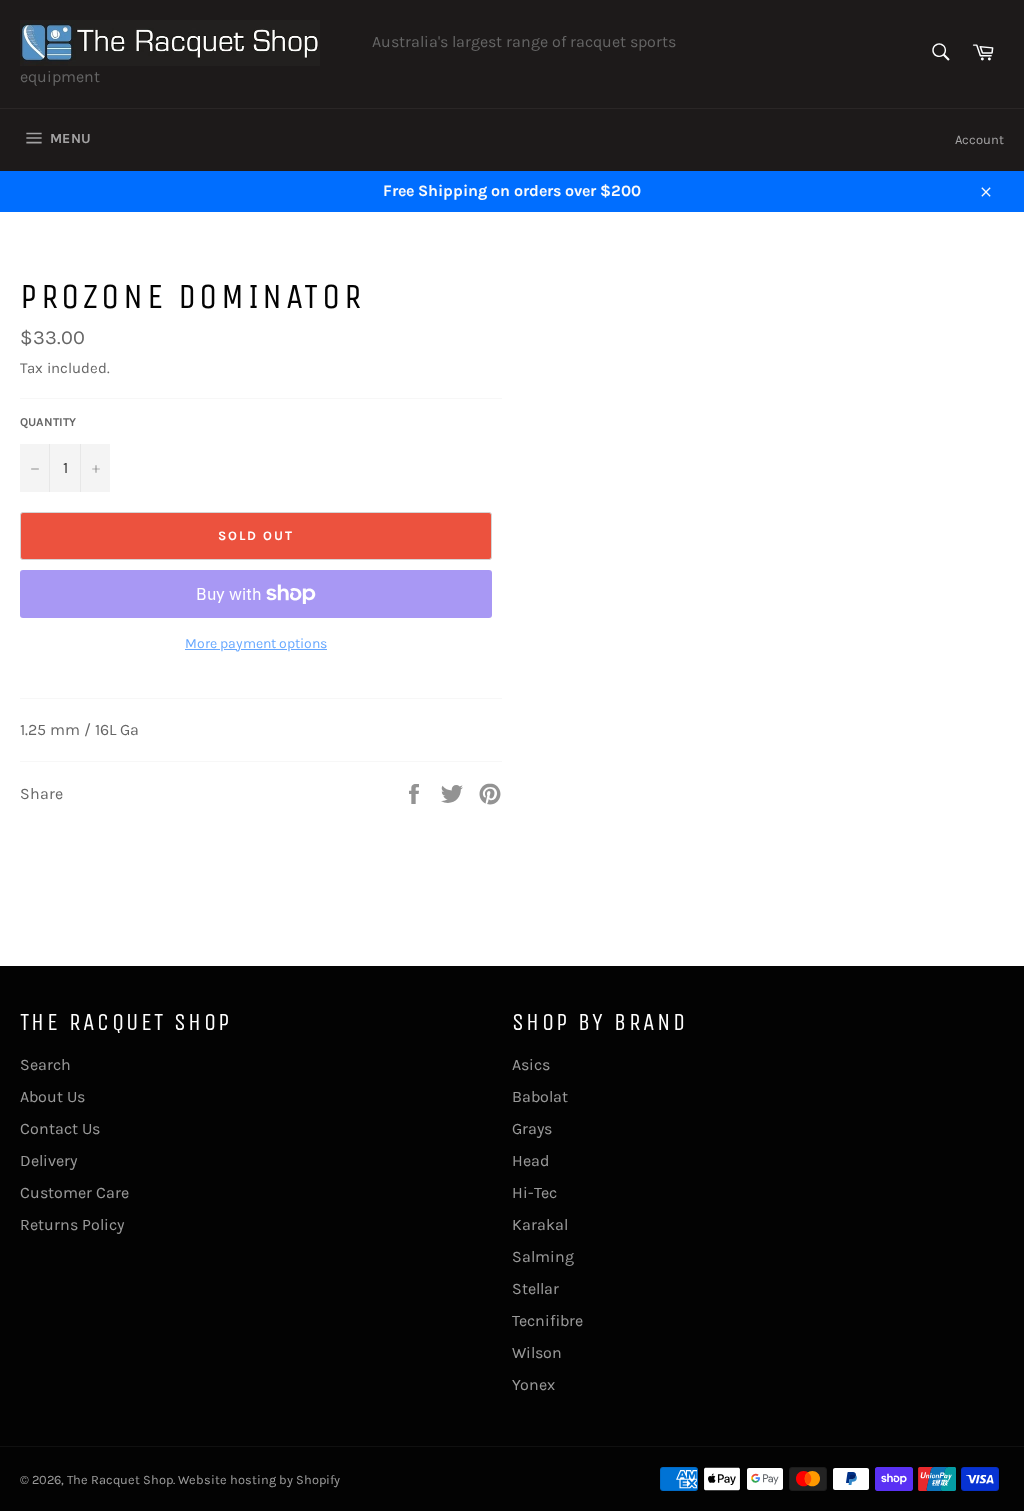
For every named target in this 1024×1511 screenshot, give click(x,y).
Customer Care (74, 1192)
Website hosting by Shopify (259, 1479)
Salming (543, 1256)
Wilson (537, 1352)
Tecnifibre (547, 1320)
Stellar (535, 1288)
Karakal (540, 1224)
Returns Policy (72, 1224)
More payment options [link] (256, 643)
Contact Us (60, 1128)
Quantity (48, 422)
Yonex (533, 1384)
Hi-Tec (534, 1192)
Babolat (540, 1096)
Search (45, 1064)
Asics (531, 1064)
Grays (532, 1128)
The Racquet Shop (120, 1479)
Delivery (48, 1160)
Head (530, 1160)
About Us (52, 1096)
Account (979, 139)
